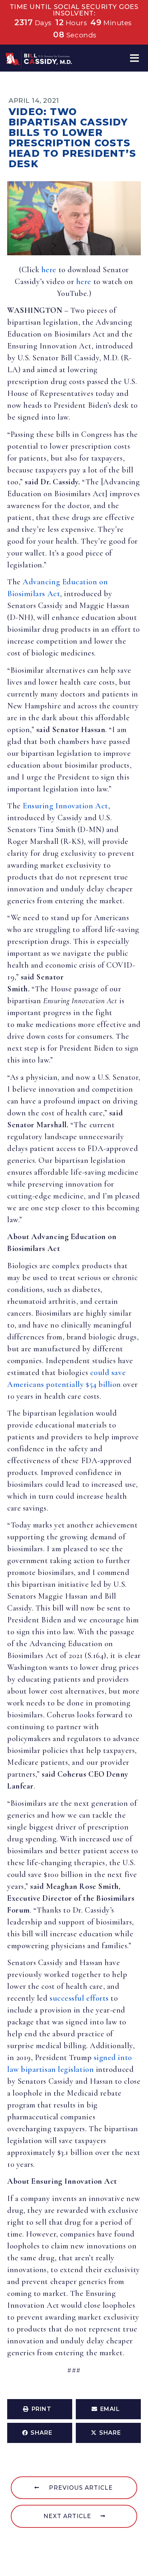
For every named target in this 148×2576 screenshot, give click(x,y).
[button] (135, 58)
